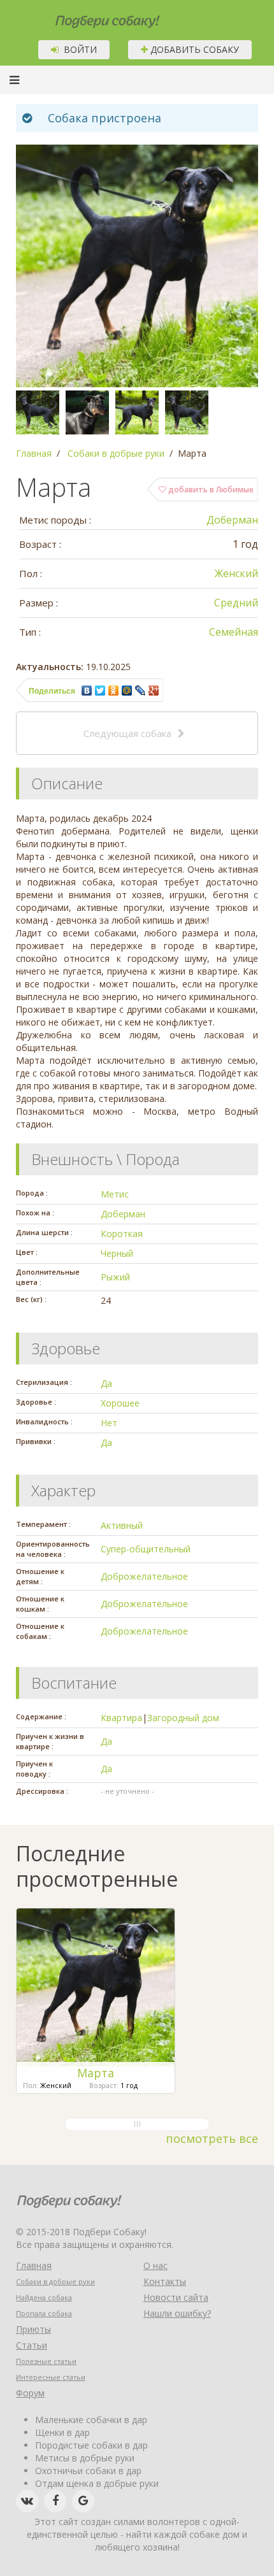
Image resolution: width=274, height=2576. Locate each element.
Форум (30, 2393)
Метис (115, 1194)
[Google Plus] (154, 691)
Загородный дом (183, 1718)
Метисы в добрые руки (85, 2458)
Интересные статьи (51, 2377)
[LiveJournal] (141, 691)
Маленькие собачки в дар (91, 2420)
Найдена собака (44, 2297)
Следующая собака (127, 733)
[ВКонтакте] (87, 691)
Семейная (234, 632)
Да (106, 1383)
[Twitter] (100, 691)
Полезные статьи (46, 2361)
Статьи (32, 2345)
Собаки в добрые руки (55, 2281)
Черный (117, 1253)
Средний (236, 603)
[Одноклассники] (114, 691)
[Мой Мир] (127, 691)
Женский (236, 573)
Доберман (232, 520)
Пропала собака (44, 2313)
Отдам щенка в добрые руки (97, 2483)
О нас (155, 2265)
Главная (34, 2265)
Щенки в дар (62, 2432)
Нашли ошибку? (177, 2313)
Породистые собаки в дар (91, 2445)
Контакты (165, 2281)
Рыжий (115, 1277)
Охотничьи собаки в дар (88, 2471)
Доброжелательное (144, 1576)
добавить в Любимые (210, 490)
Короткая (122, 1234)
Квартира (121, 1718)
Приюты (33, 2329)
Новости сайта (176, 2297)
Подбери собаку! (90, 17)
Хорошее (120, 1403)
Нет (109, 1423)
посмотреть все (212, 2138)
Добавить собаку (193, 49)
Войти (78, 49)
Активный (122, 1525)
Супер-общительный (146, 1549)
